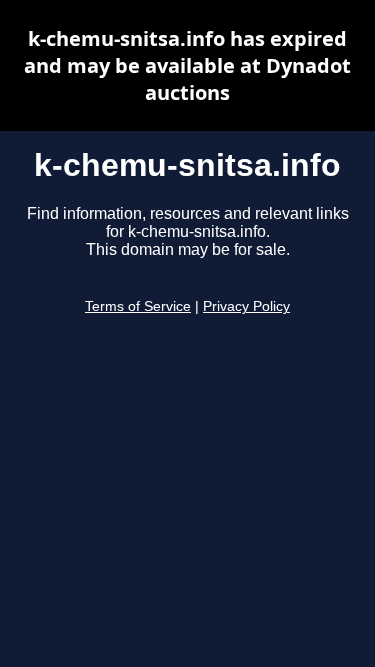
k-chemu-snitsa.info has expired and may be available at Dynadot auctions (187, 65)
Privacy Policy (246, 306)
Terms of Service (138, 306)
